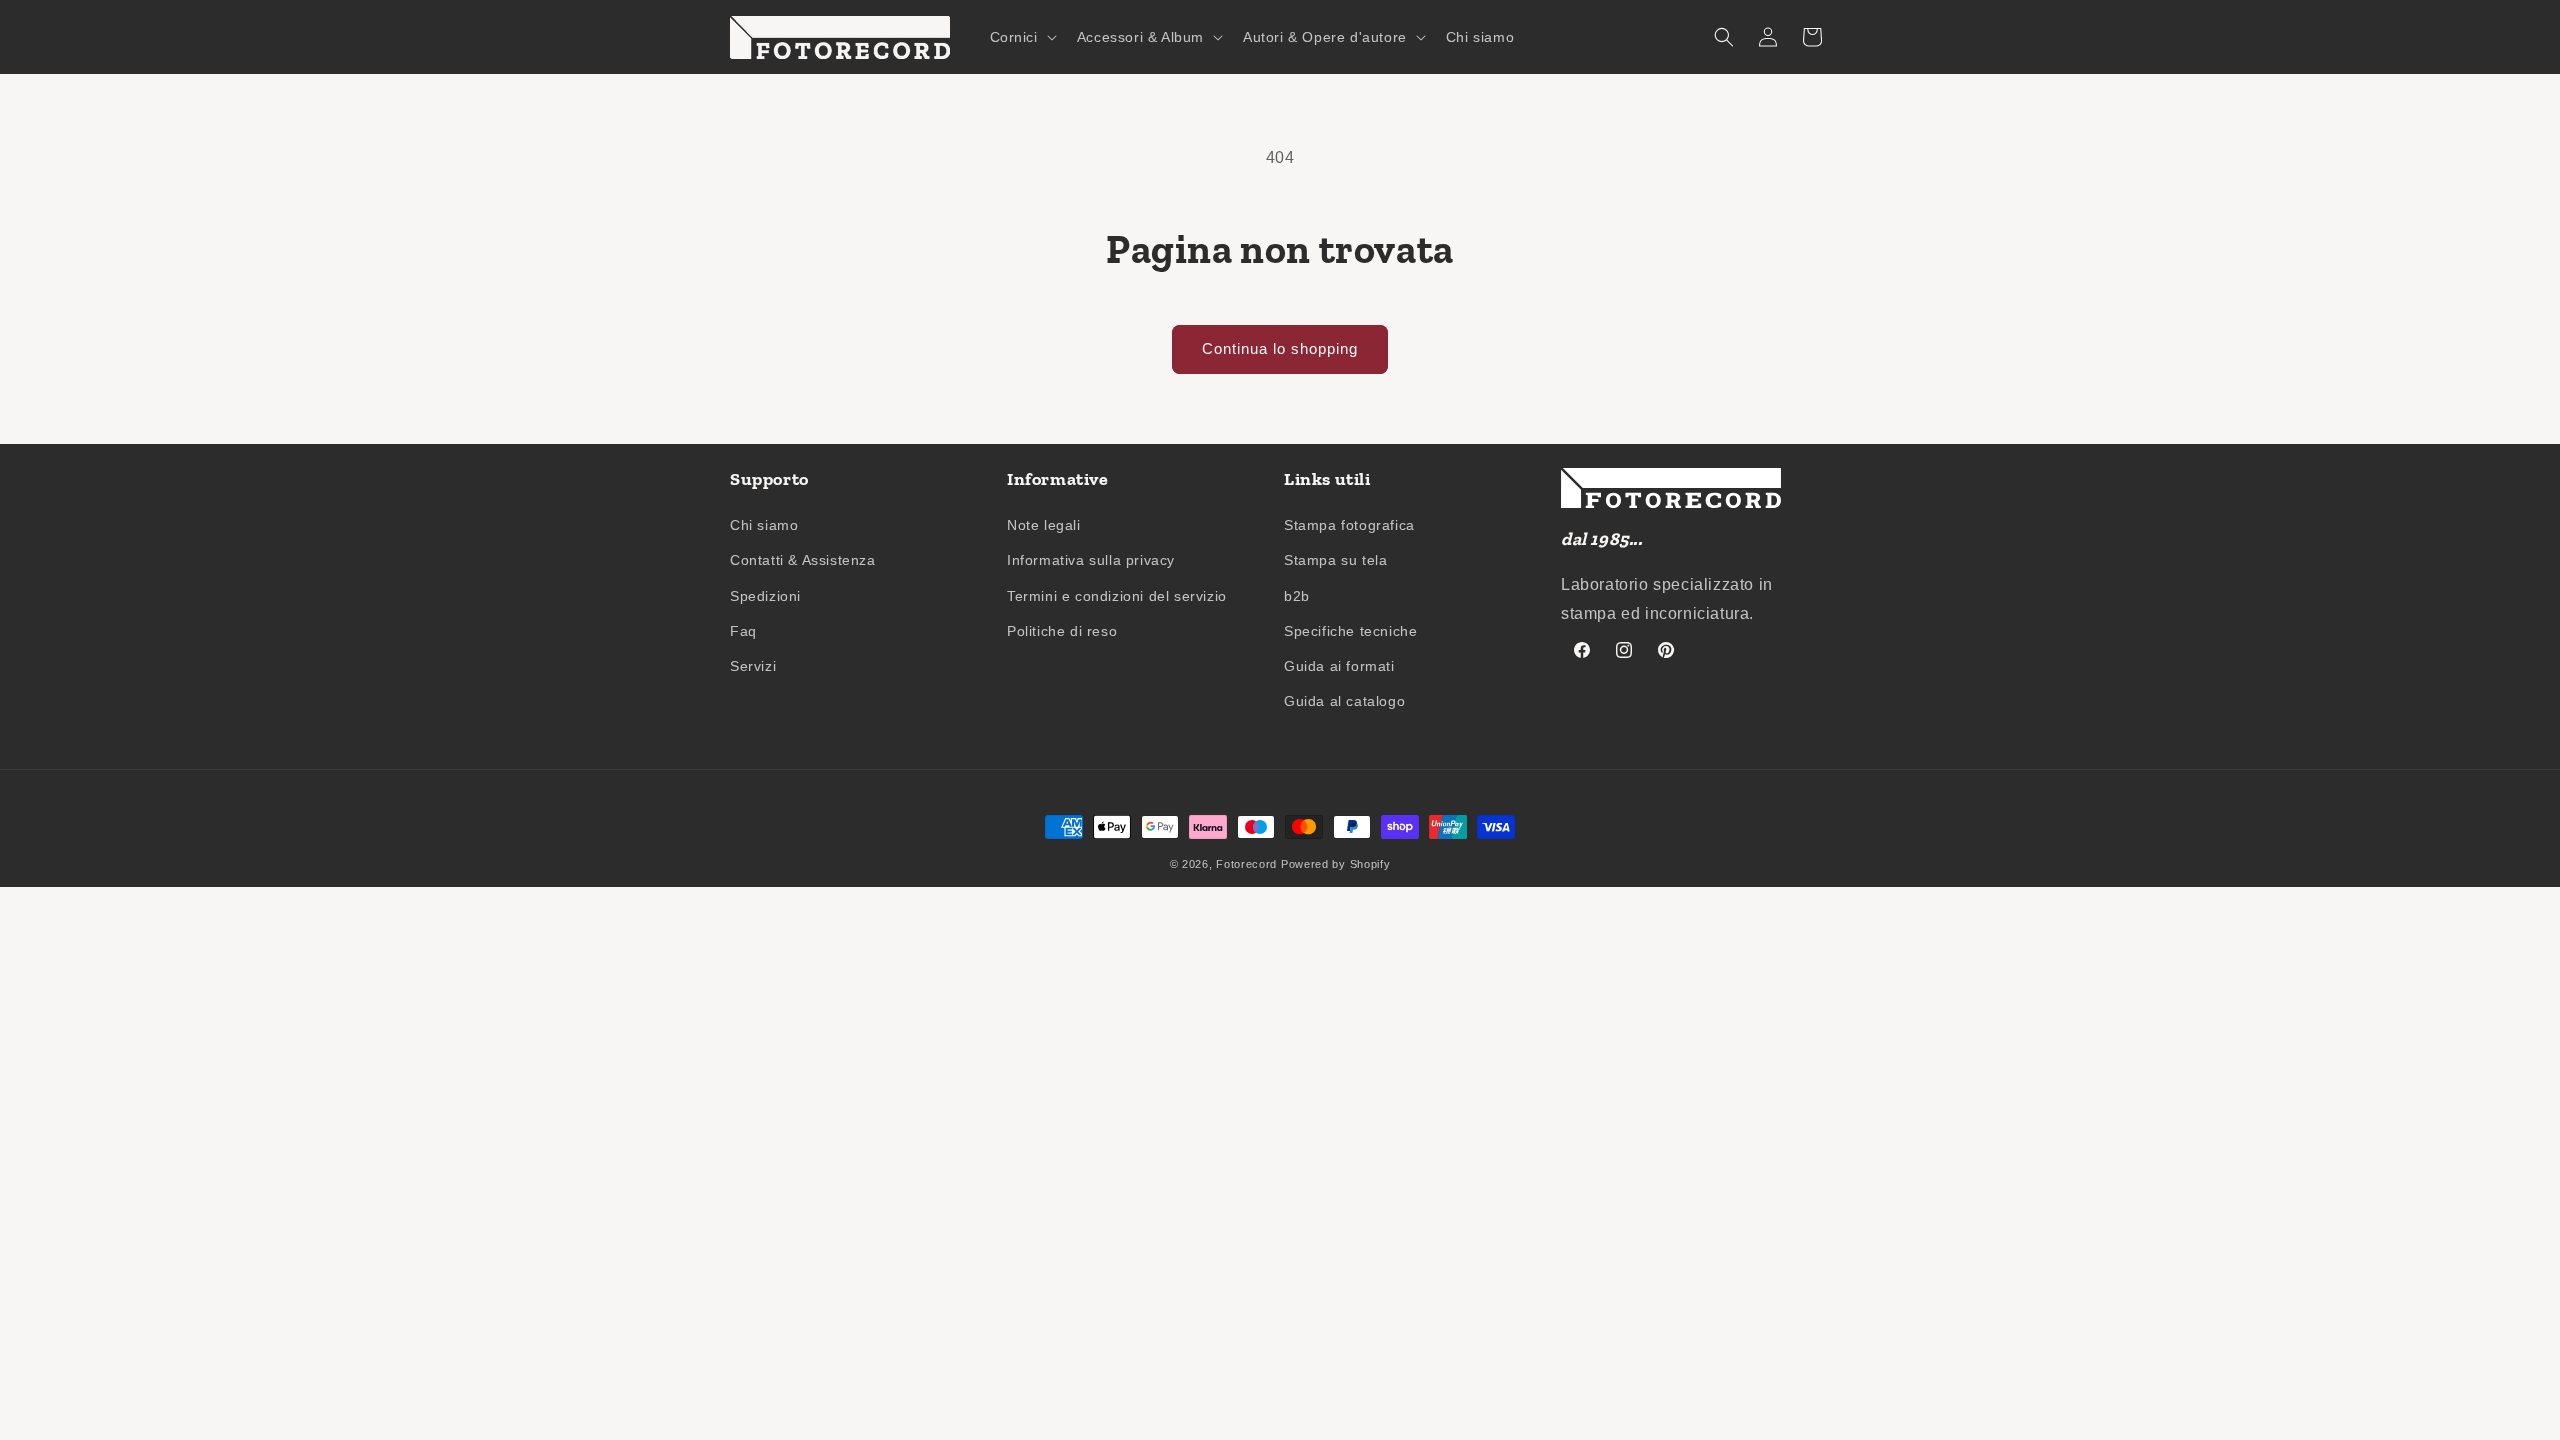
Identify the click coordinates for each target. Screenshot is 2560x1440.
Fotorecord (1246, 864)
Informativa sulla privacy (1091, 560)
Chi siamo (764, 525)
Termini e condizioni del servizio (1117, 596)
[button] (1021, 37)
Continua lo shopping (1280, 348)
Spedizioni (765, 596)
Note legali (1044, 525)
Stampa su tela (1335, 560)
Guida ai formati (1339, 666)
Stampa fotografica (1349, 525)
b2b (1297, 596)
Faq (743, 631)
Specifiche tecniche (1350, 631)
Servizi (753, 666)
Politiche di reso (1062, 631)
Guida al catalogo (1344, 701)
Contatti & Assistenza (803, 560)
